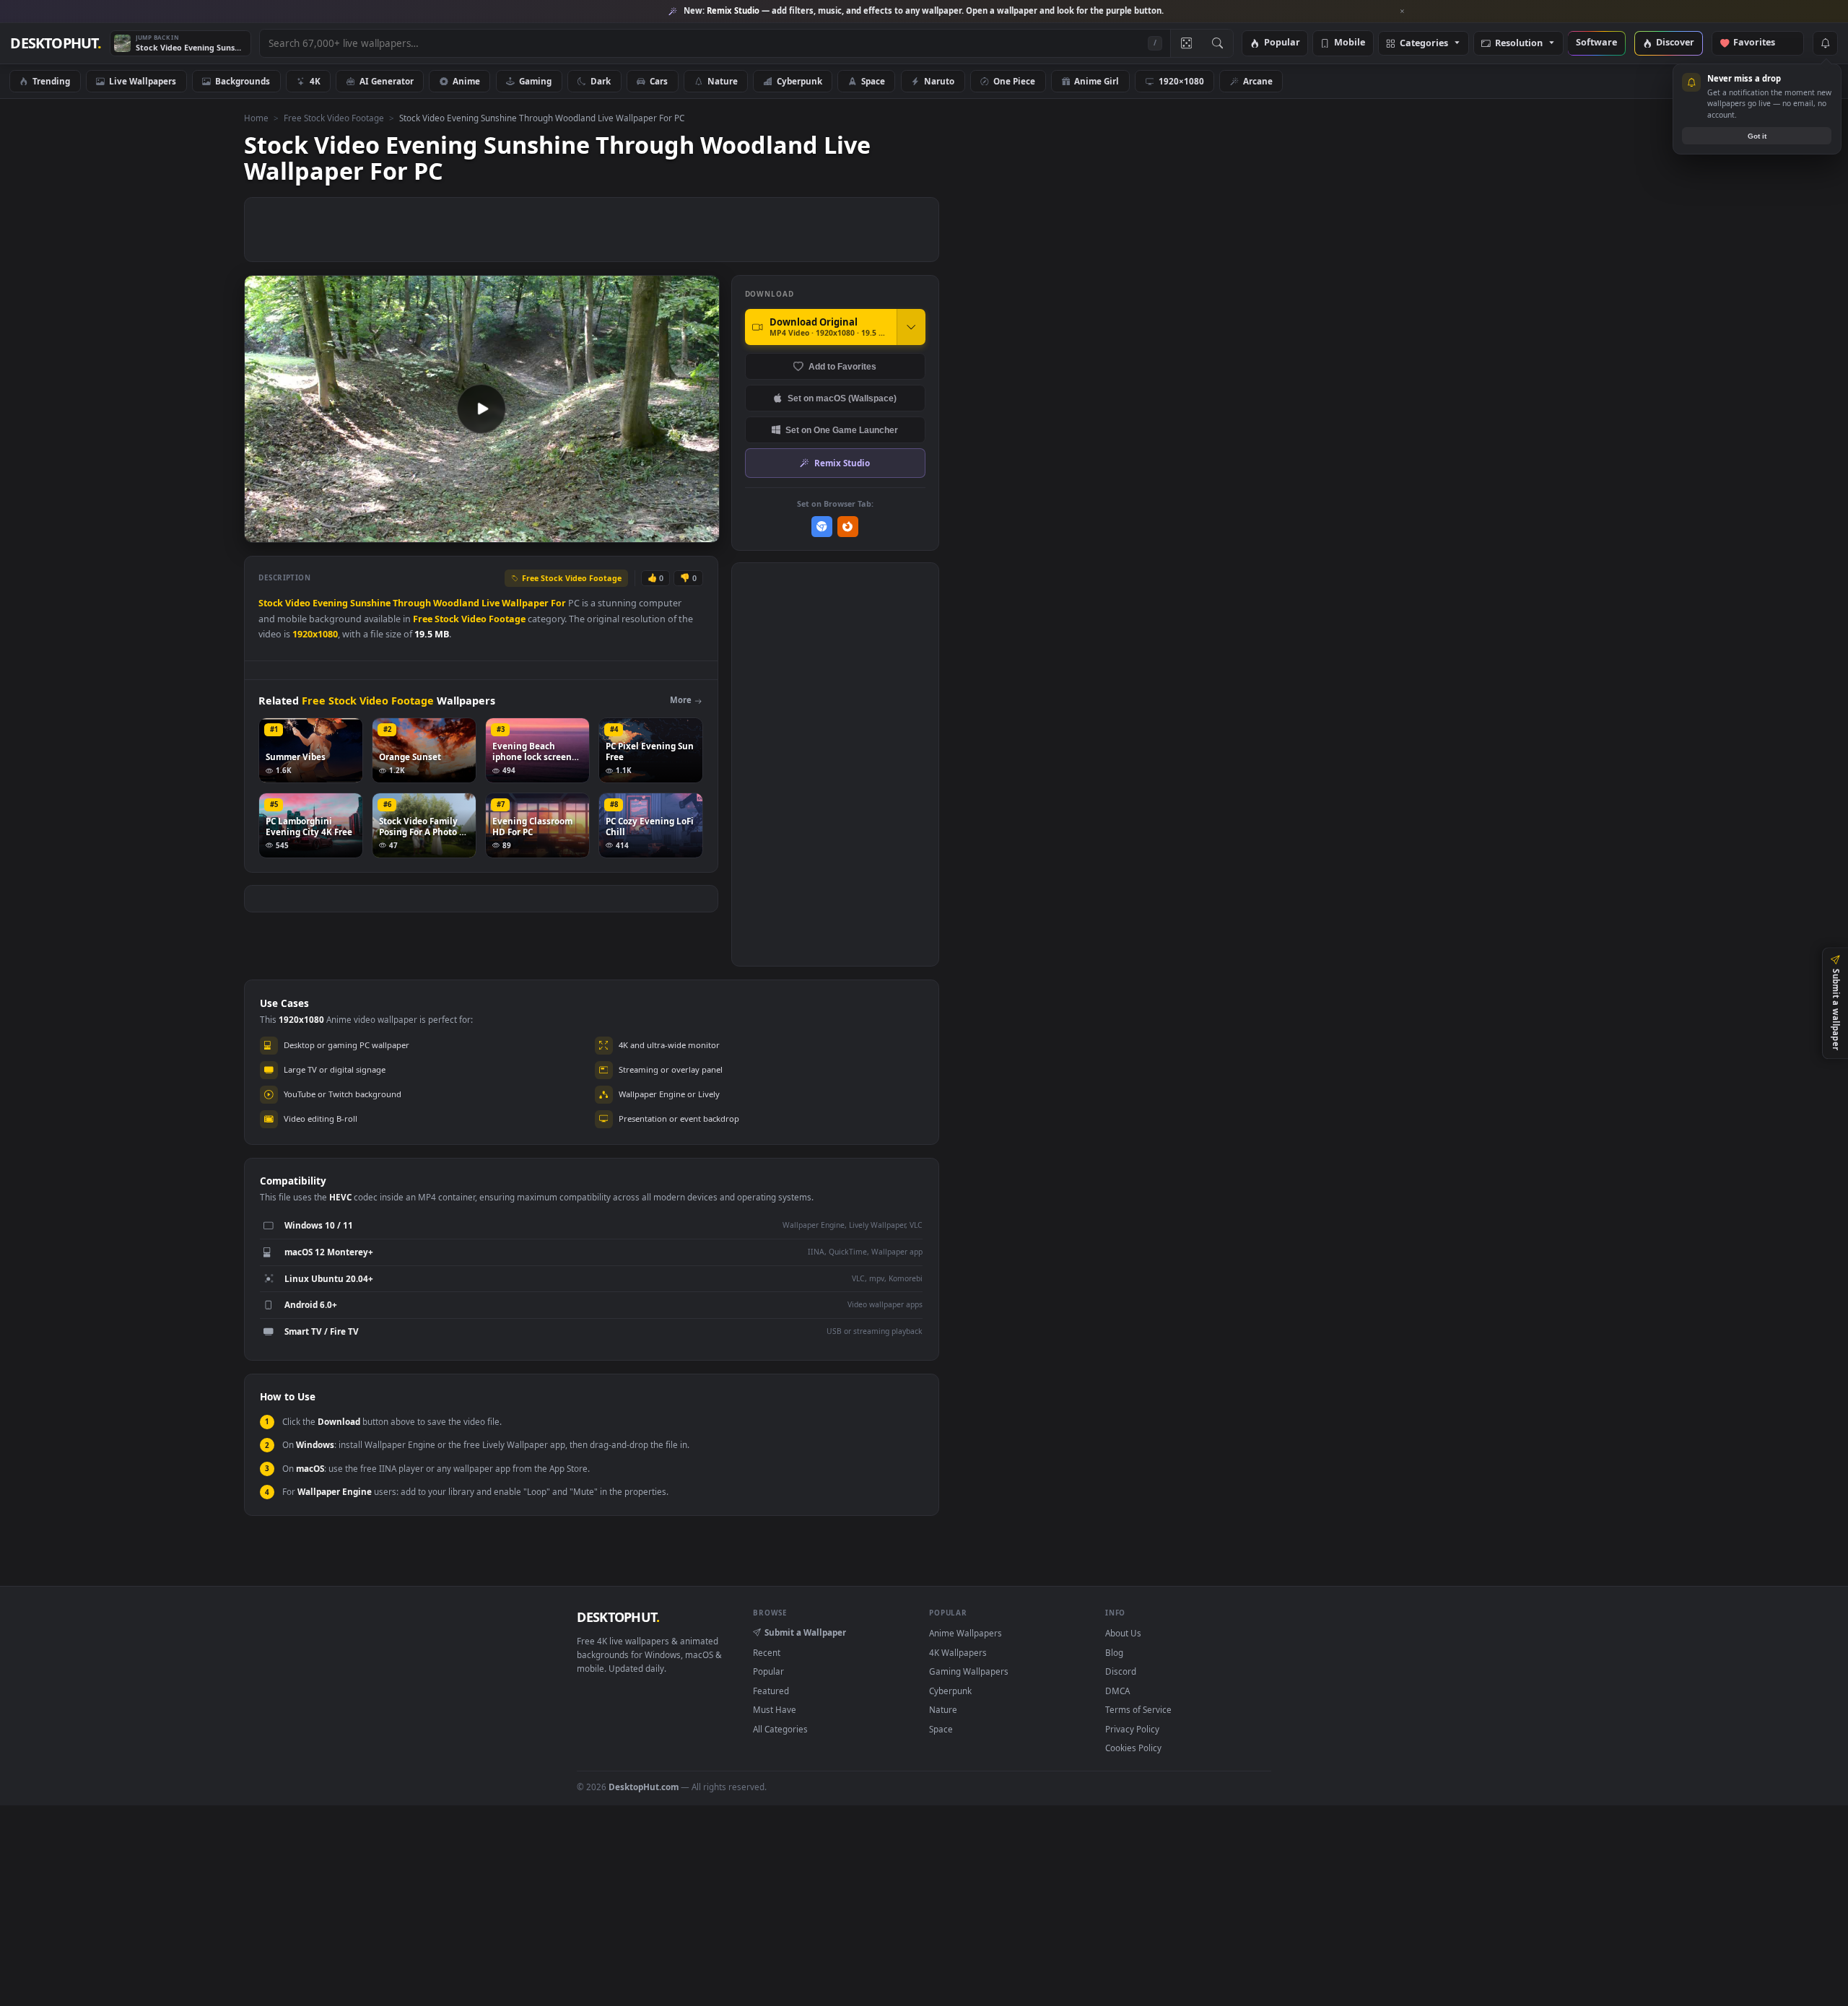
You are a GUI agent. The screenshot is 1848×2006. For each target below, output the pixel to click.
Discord (1121, 1671)
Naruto (939, 81)
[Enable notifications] (1825, 43)
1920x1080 (315, 634)
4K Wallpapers (958, 1652)
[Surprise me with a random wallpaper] (1186, 43)
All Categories (780, 1729)
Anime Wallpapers (966, 1633)
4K (315, 81)
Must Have (775, 1709)
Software (1596, 43)
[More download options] (911, 327)
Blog (1114, 1652)
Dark (601, 81)
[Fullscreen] (701, 530)
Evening (330, 603)
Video (298, 603)
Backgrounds (243, 81)
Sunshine (370, 603)
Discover (1675, 43)
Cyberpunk (799, 81)
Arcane (1258, 81)
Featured (771, 1691)
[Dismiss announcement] (1403, 12)
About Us (1123, 1633)
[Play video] (481, 409)
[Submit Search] (1217, 43)
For (558, 603)
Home (256, 118)
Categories (1424, 44)
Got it (1757, 136)
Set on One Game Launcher (842, 430)
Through (412, 603)
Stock (271, 603)
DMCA (1117, 1691)
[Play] (262, 530)
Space (873, 81)
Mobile (1350, 43)
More (681, 700)
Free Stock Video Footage (334, 118)
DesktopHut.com (644, 1787)
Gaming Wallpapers (969, 1671)
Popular (1282, 43)
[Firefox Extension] (848, 527)
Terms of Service (1138, 1709)
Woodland (456, 603)
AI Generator (387, 81)
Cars (659, 81)
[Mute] (621, 530)
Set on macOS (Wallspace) (842, 398)
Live (491, 603)
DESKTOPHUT (618, 1617)
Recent (767, 1652)
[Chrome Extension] (822, 527)
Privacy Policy (1132, 1729)
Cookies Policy (1133, 1748)
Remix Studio (842, 463)
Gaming (535, 81)
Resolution (1519, 44)
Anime (466, 81)
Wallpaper (525, 603)
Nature (723, 81)
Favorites (1761, 43)
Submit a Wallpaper (805, 1632)
